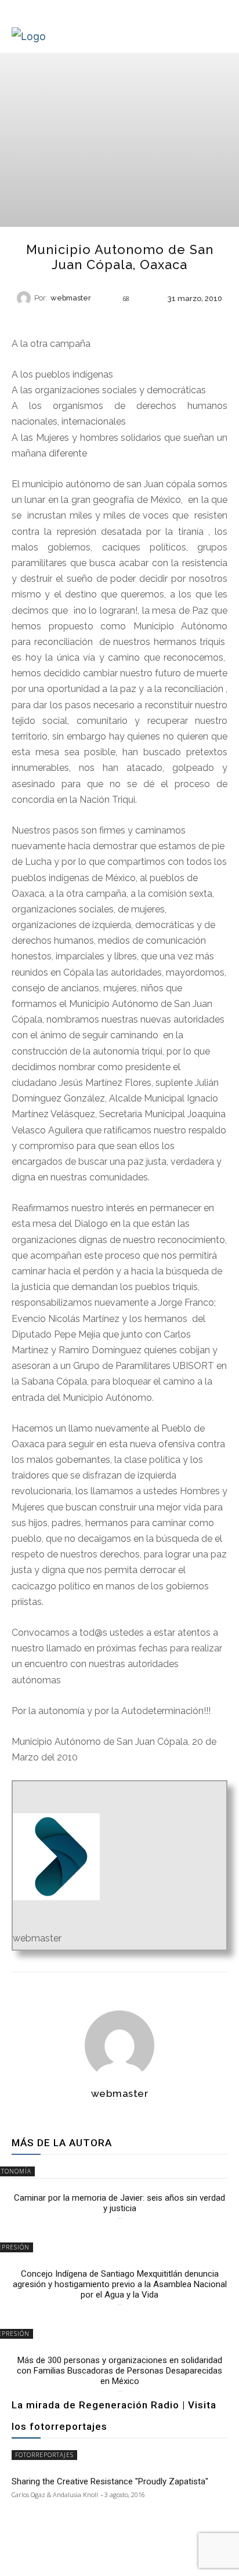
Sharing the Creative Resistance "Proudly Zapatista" (110, 2481)
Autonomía (119, 318)
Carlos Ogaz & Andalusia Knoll (55, 2495)
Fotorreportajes (44, 2455)
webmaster (71, 298)
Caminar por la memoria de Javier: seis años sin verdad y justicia (119, 2203)
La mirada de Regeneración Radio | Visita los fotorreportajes (114, 2416)
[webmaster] (26, 298)
